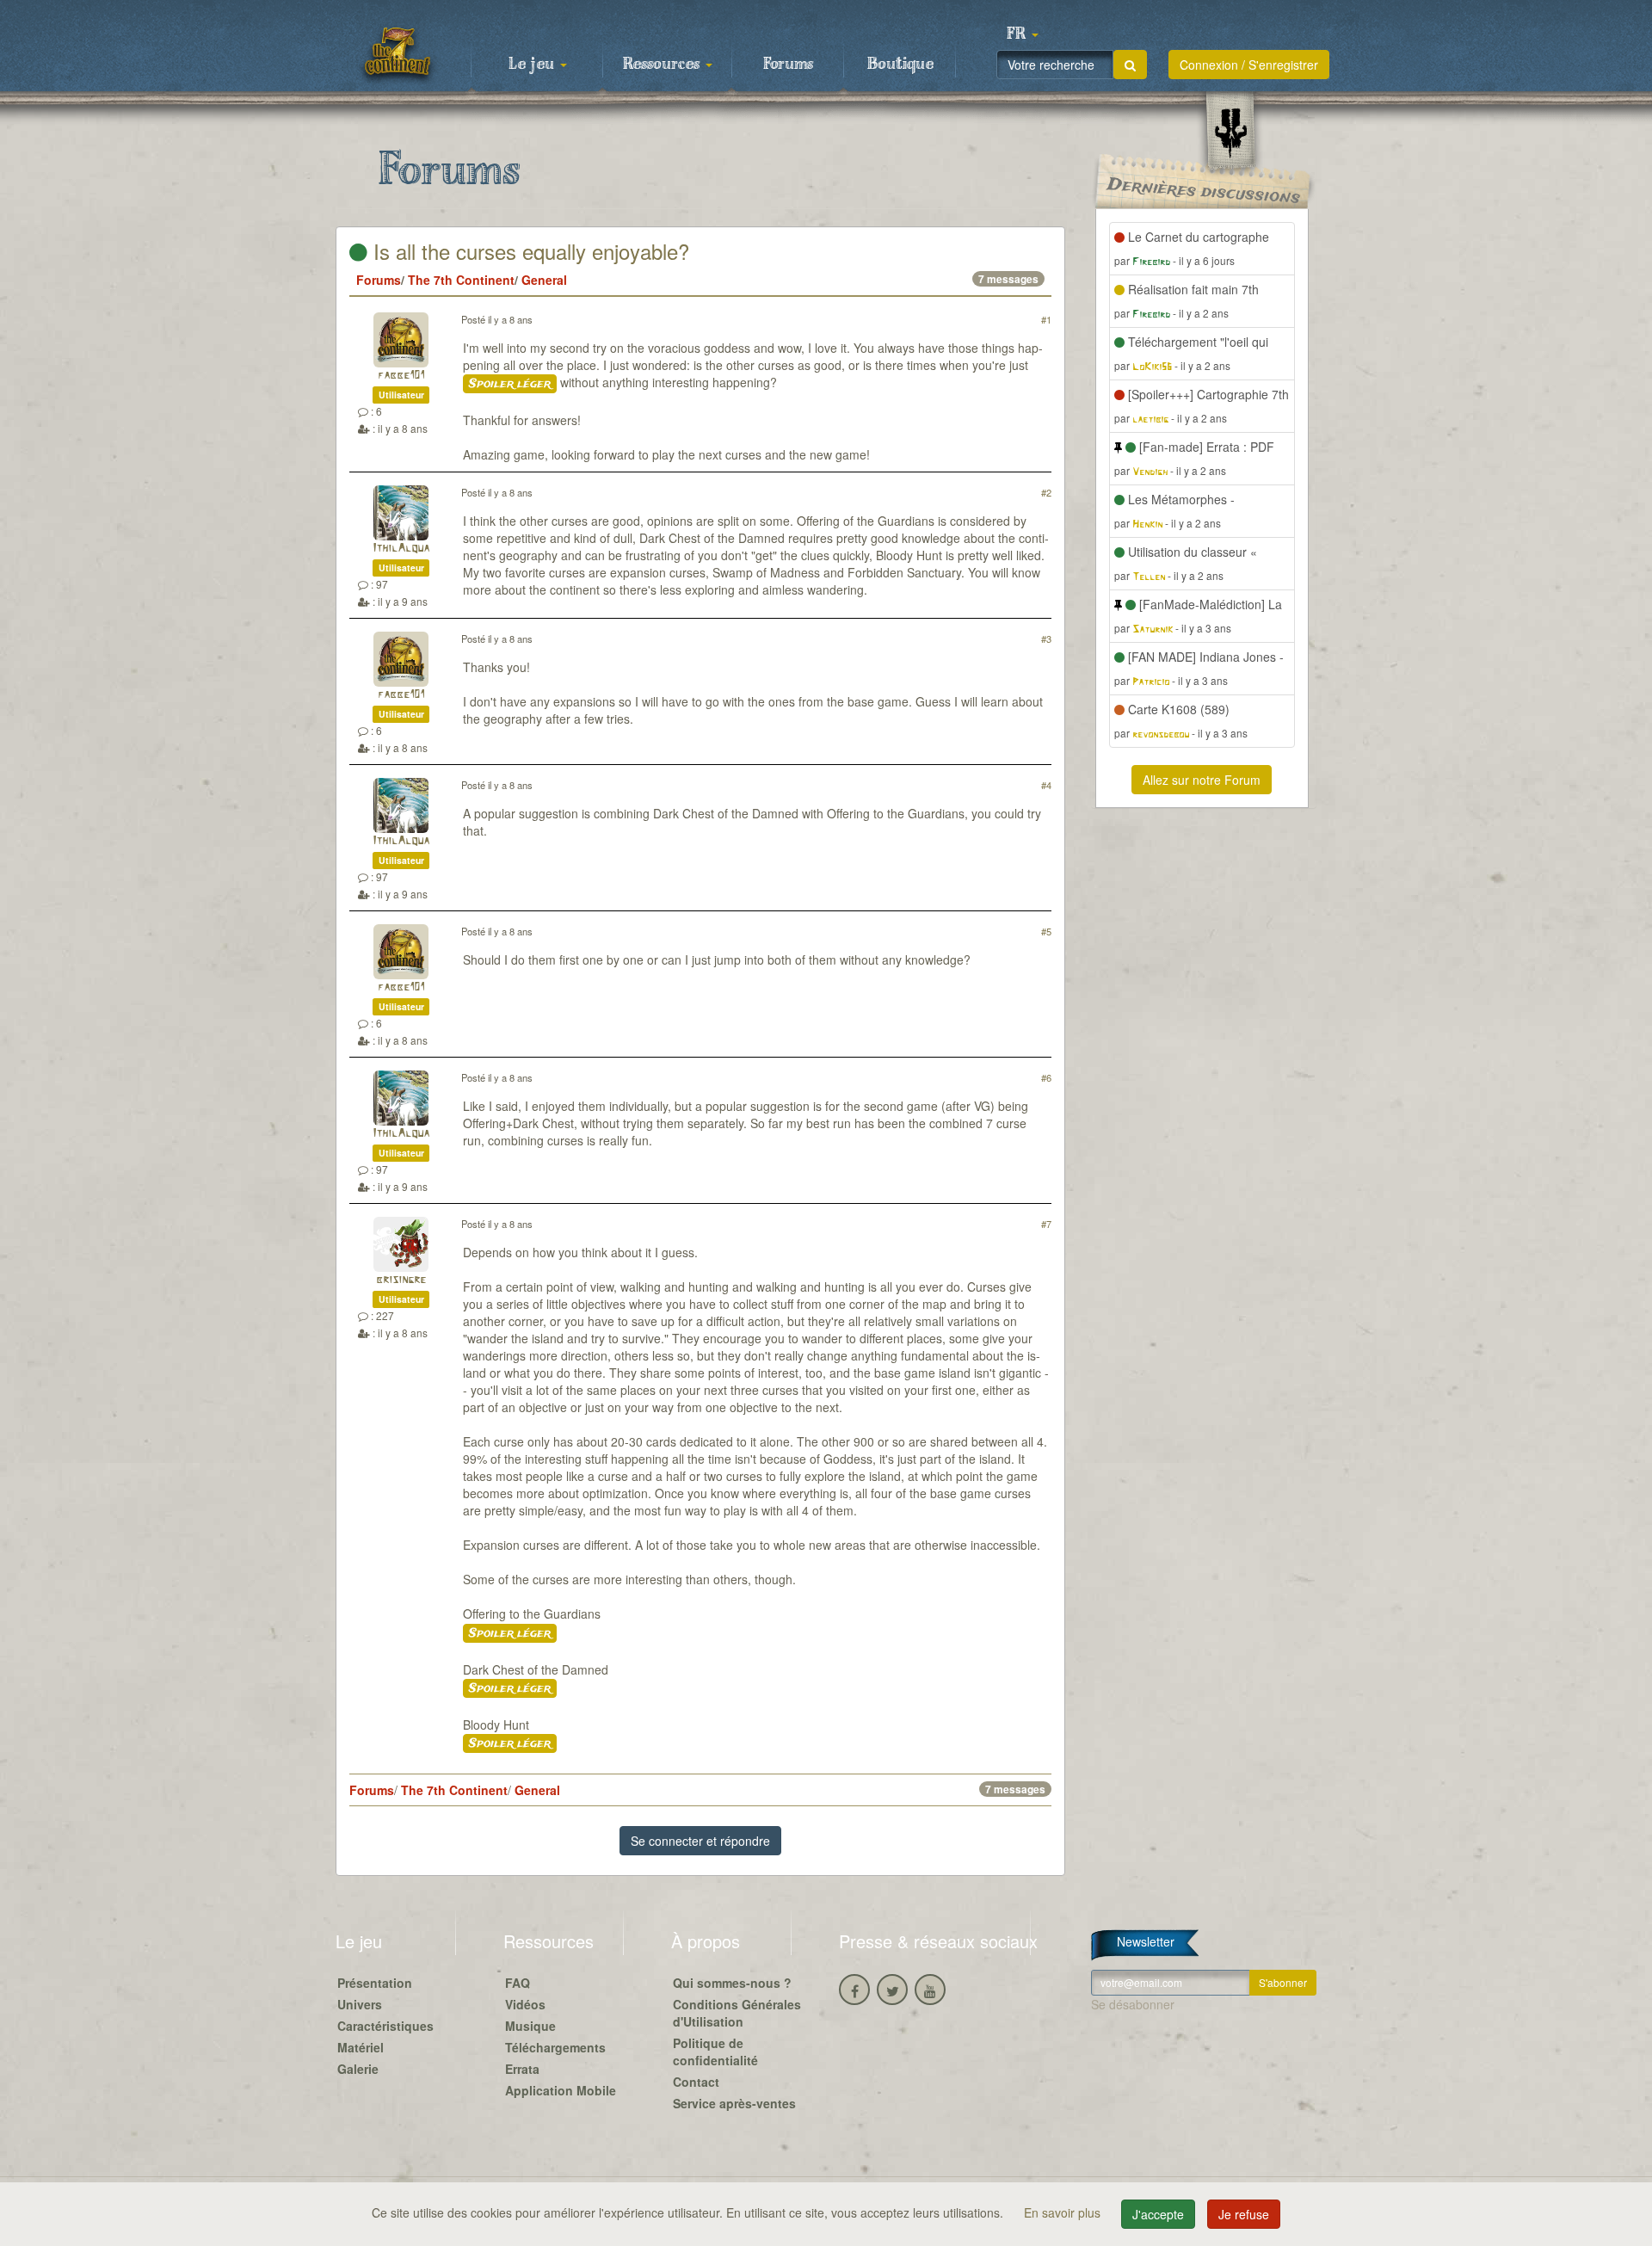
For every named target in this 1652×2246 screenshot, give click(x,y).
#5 (1046, 931)
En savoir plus (1064, 2212)
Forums (788, 65)
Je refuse (1244, 2214)
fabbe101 (401, 376)
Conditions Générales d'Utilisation (737, 2013)
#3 (1046, 639)
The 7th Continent (461, 280)
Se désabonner (1133, 2004)
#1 (1046, 319)
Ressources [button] (663, 65)
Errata (522, 2069)
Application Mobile (561, 2090)
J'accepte (1158, 2214)
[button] (1022, 34)
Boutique (900, 65)
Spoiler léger (510, 384)
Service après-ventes (734, 2103)
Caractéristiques (385, 2026)
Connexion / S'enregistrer (1249, 65)
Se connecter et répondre (700, 1841)
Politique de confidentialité (715, 2052)
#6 (1046, 1077)
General (544, 280)
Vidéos (525, 2004)
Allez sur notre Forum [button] (1202, 780)
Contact (696, 2082)
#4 (1046, 785)
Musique (530, 2026)
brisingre (401, 1280)
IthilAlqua (401, 549)
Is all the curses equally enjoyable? (528, 251)
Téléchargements (555, 2047)
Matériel (361, 2047)
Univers (360, 2004)
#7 (1046, 1224)
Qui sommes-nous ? (732, 1983)
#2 (1046, 492)
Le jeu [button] (533, 65)
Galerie (358, 2069)
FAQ (518, 1983)
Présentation (375, 1983)
